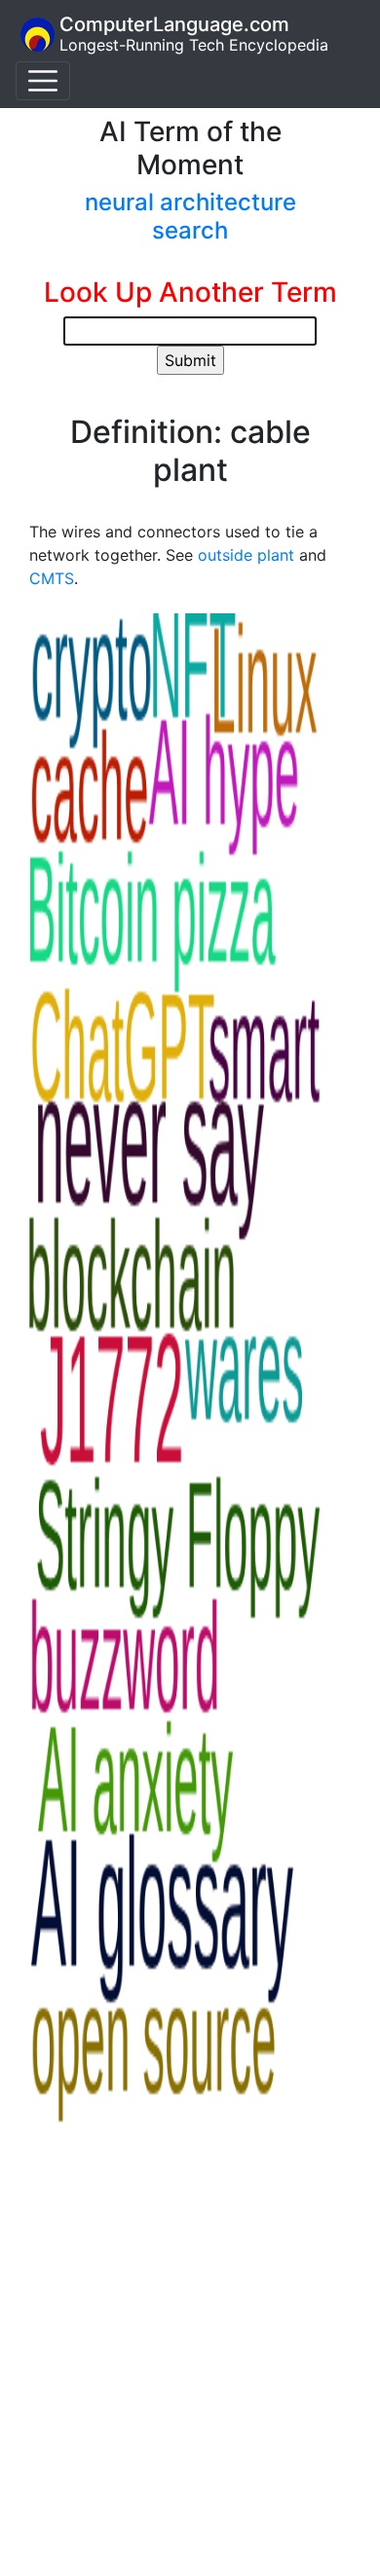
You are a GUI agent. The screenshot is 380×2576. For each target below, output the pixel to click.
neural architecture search (190, 216)
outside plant (246, 555)
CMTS (52, 578)
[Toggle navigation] (43, 81)
